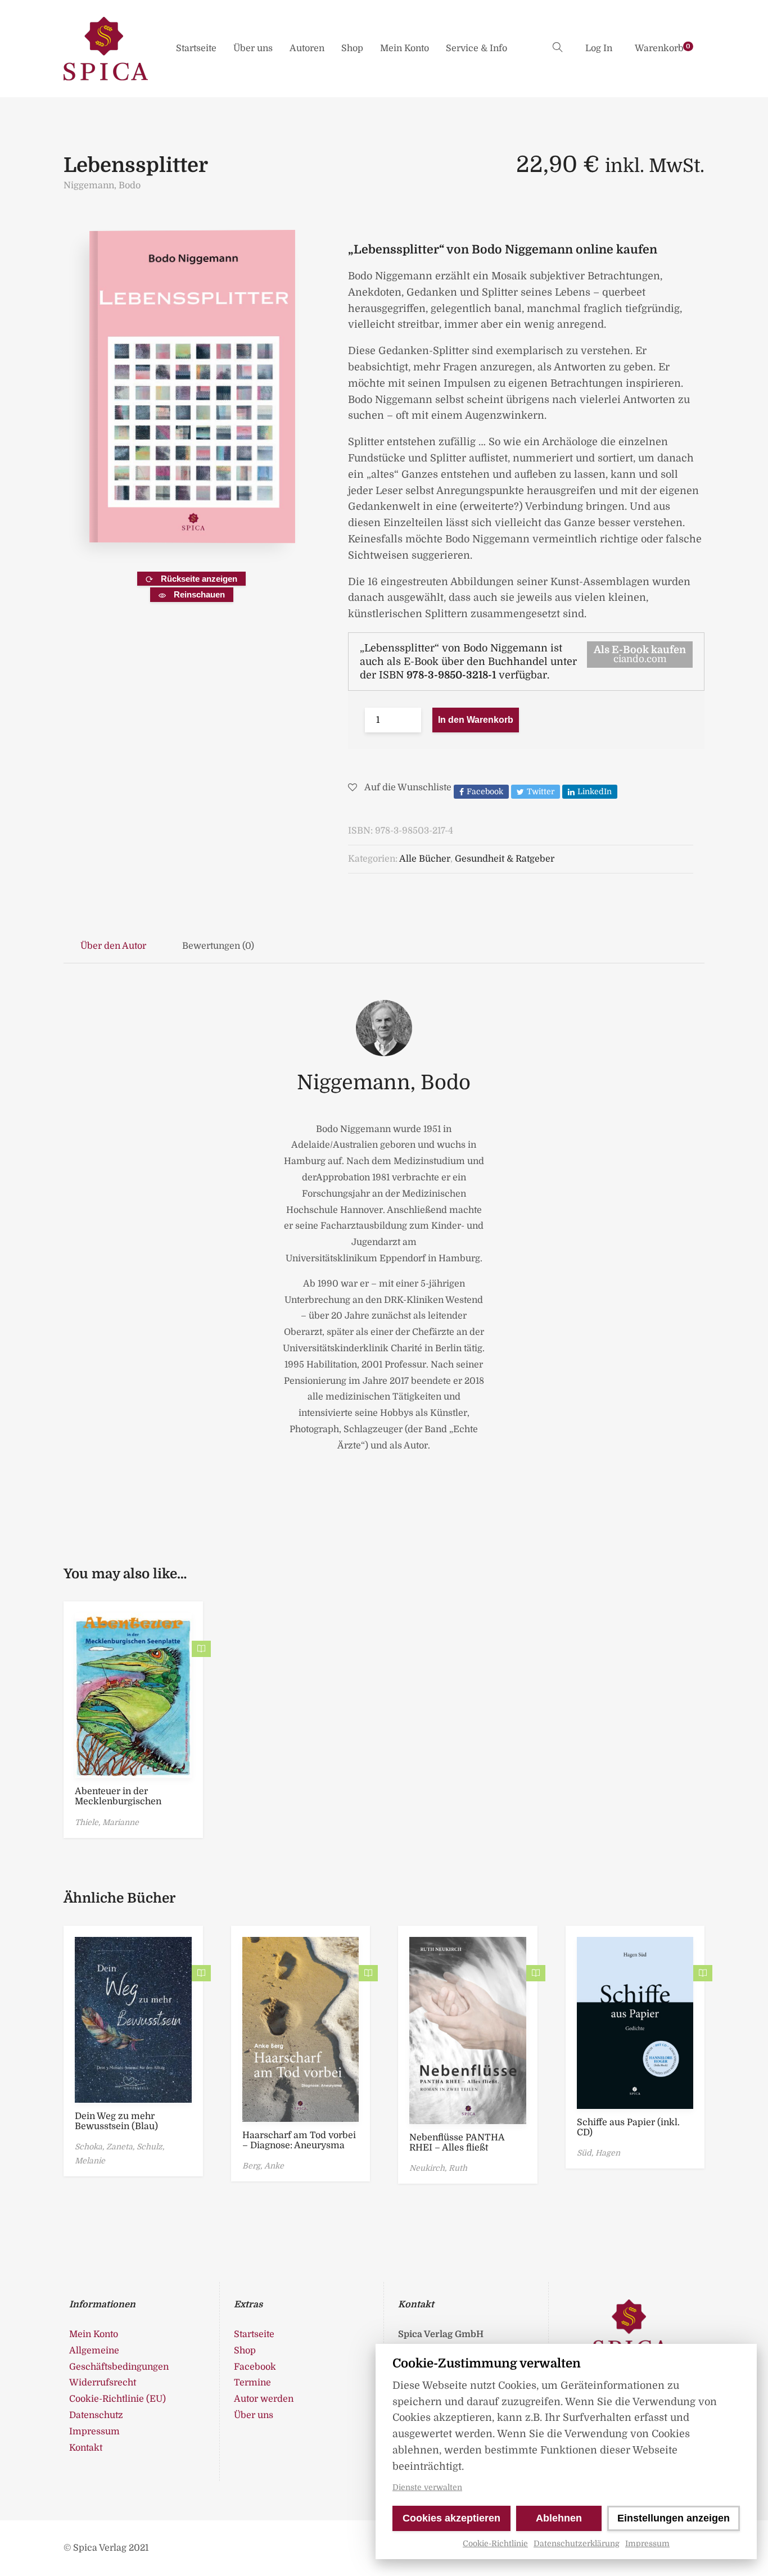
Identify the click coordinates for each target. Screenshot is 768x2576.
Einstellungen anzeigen (674, 2518)
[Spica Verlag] (106, 49)
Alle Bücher (425, 859)
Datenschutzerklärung (577, 2543)
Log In (599, 48)
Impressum (647, 2543)
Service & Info (476, 48)
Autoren (307, 48)
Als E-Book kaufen (640, 654)
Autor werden (264, 2399)
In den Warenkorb (476, 720)
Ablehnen (559, 2518)
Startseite (196, 48)
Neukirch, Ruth (438, 2168)
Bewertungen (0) (218, 946)
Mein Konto (405, 48)
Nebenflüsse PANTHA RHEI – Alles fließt (457, 2143)
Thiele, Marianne (107, 1822)
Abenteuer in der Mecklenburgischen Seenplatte (118, 1801)
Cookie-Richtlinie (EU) (118, 2399)
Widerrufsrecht (103, 2383)
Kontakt (86, 2448)
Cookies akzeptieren (451, 2518)
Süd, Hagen (598, 2153)
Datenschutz (96, 2415)
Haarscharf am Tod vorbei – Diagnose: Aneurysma (299, 2140)
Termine (252, 2383)
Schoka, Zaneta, (106, 2147)
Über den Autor (113, 946)
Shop (352, 48)
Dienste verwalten (427, 2487)
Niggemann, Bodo (102, 185)
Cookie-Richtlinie (495, 2543)
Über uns (253, 48)
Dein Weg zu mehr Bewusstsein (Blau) (116, 2121)
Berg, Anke (263, 2166)
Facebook (255, 2367)
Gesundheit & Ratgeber (505, 859)
